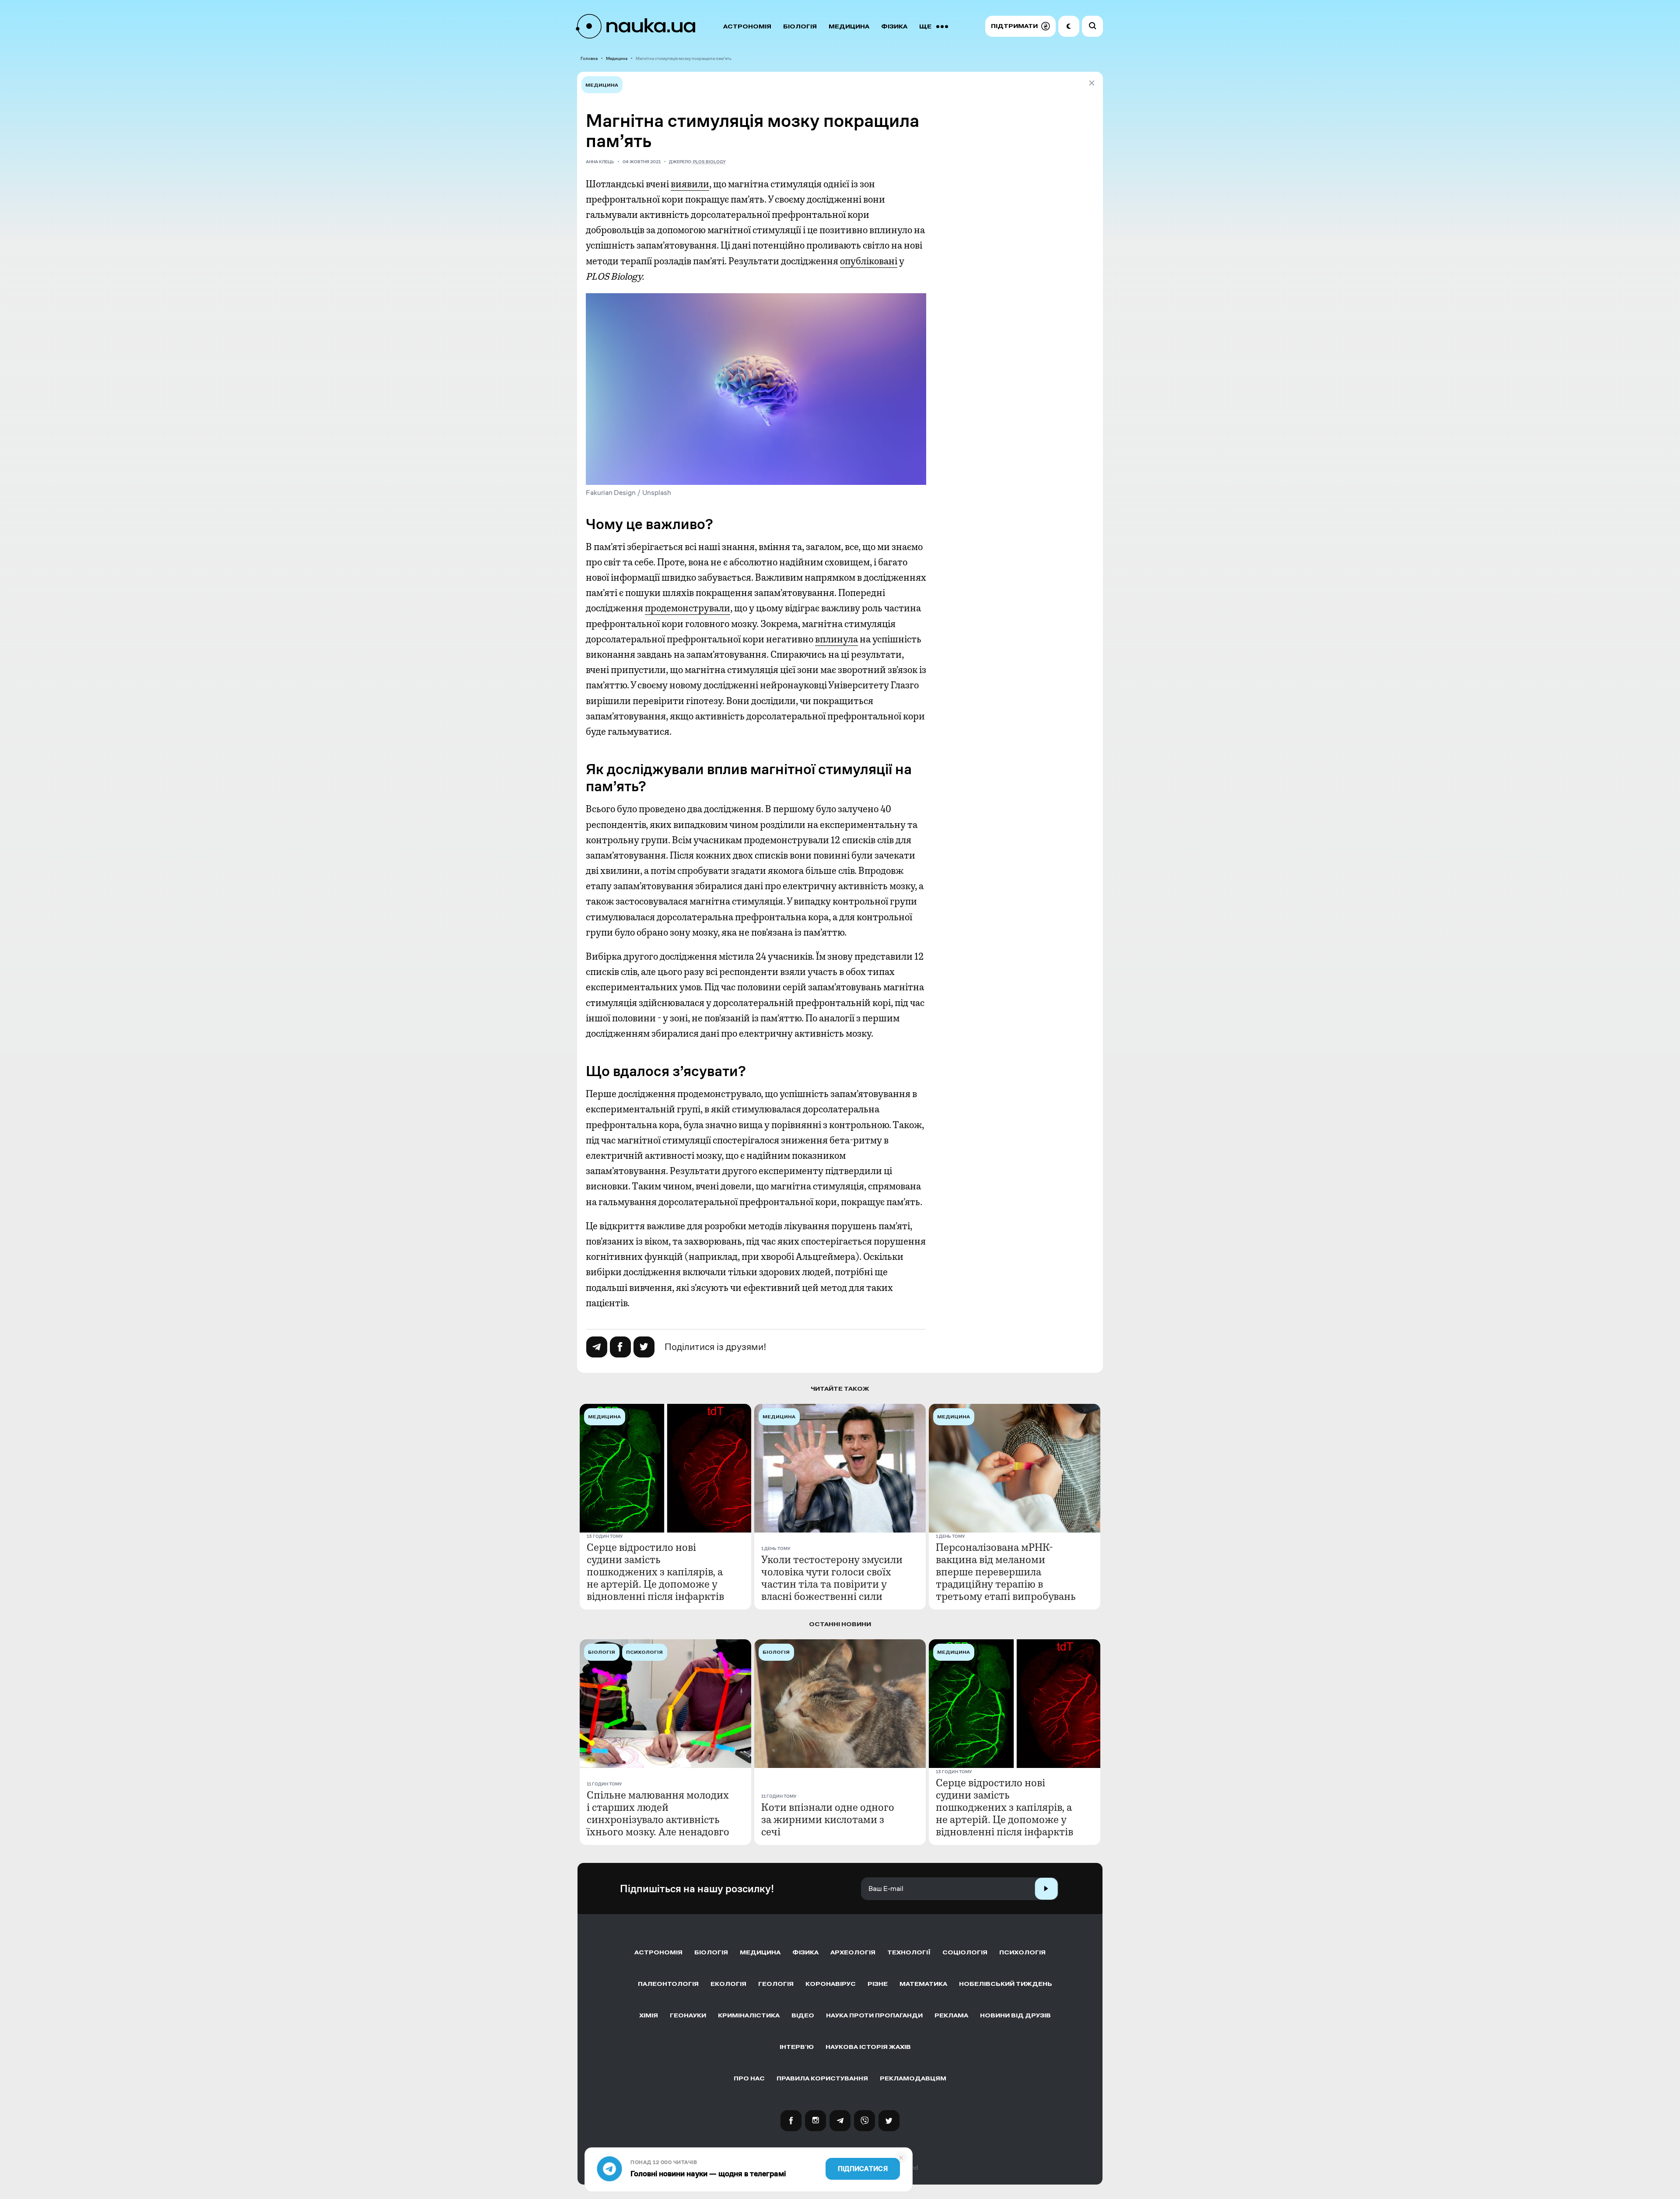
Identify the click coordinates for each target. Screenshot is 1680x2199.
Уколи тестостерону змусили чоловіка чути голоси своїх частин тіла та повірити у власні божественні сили (832, 1578)
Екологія (728, 1984)
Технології (909, 1952)
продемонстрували (688, 608)
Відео (803, 2015)
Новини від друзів (1015, 2015)
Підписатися (863, 2169)
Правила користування (822, 2078)
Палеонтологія (668, 1984)
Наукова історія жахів (868, 2047)
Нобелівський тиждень (1006, 1984)
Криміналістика (749, 2015)
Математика (923, 1984)
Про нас (749, 2078)
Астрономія (747, 26)
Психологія (1022, 1952)
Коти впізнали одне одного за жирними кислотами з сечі (828, 1820)
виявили (690, 184)
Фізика (894, 26)
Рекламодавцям (913, 2078)
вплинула (836, 639)
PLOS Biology (709, 162)
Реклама (951, 2015)
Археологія (853, 1952)
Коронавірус (831, 1984)
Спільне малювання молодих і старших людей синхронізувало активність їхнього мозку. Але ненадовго (658, 1813)
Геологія (776, 1984)
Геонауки (688, 2015)
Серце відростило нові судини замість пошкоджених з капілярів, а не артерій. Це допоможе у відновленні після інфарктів (655, 1572)
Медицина (849, 26)
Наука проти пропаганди (874, 2015)
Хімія (649, 2015)
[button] (1020, 26)
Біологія (800, 26)
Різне (878, 1984)
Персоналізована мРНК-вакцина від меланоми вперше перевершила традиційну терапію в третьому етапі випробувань (1006, 1572)
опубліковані (869, 261)
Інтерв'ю (797, 2047)
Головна (589, 58)
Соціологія (965, 1952)
